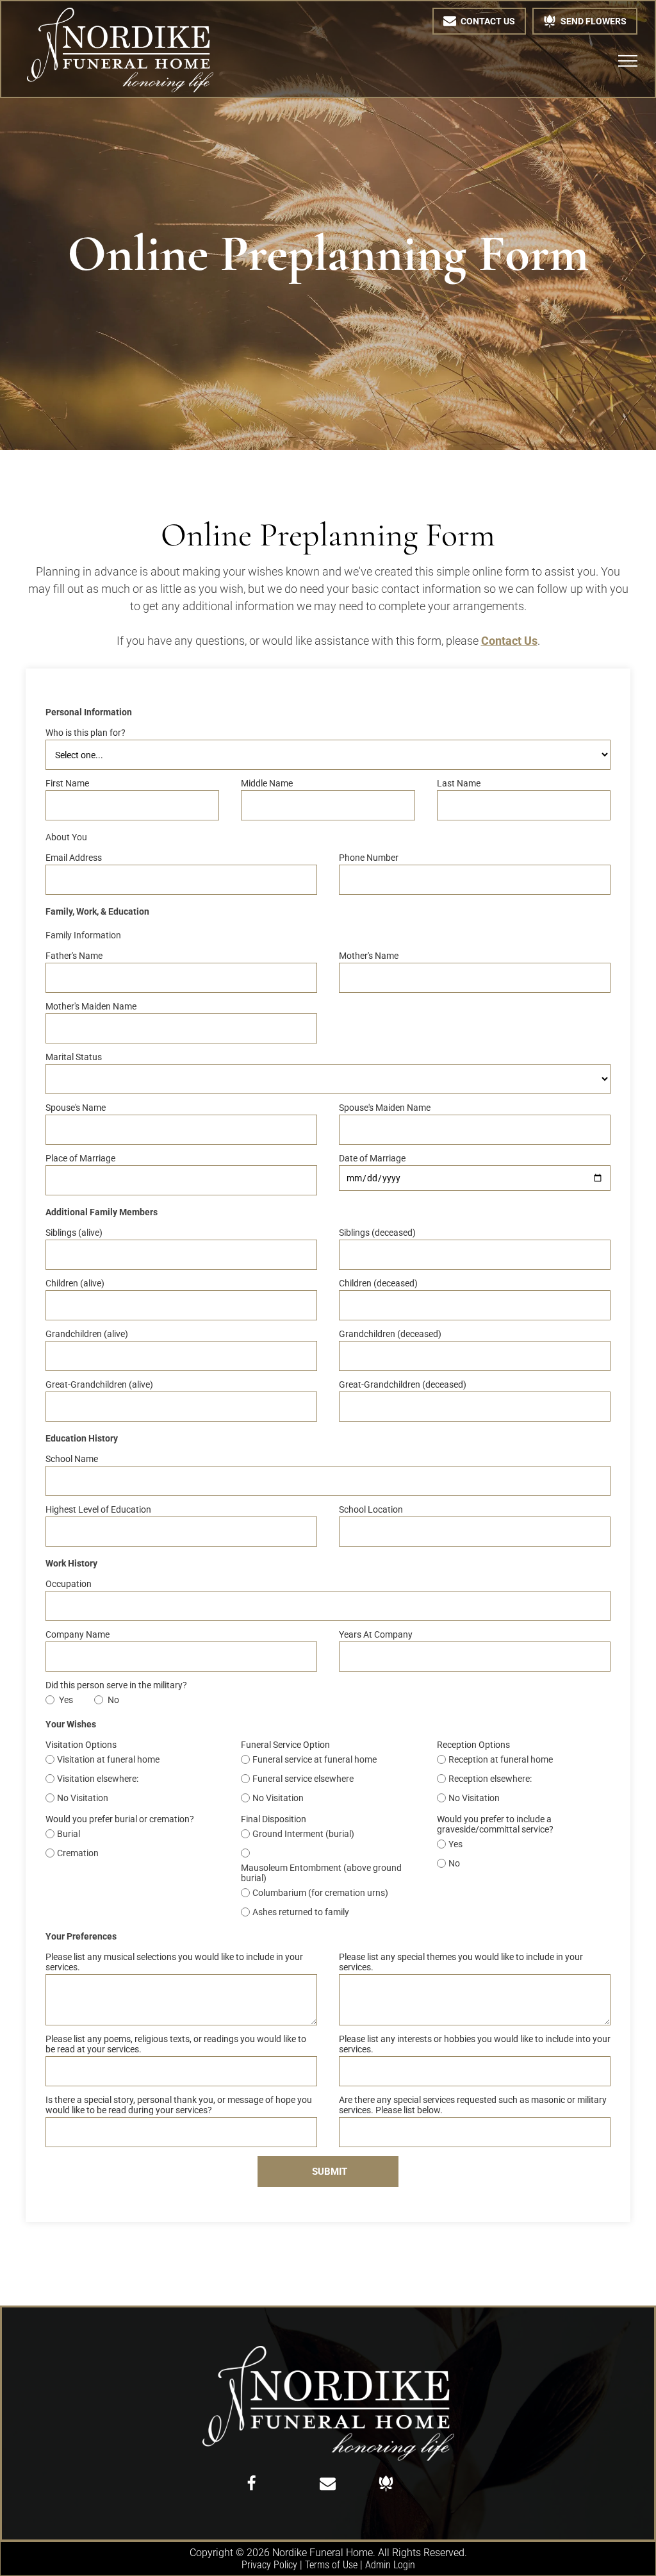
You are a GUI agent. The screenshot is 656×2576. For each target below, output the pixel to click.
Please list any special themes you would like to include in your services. (461, 1962)
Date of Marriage (372, 1158)
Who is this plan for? (86, 733)
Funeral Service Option (285, 1745)
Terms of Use (331, 2565)
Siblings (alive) (74, 1233)
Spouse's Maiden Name (385, 1108)
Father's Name (74, 956)
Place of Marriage (80, 1158)
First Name (67, 783)
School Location (371, 1509)
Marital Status (74, 1057)
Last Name (459, 783)
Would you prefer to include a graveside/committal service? (495, 1824)
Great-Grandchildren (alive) (99, 1384)
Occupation (69, 1584)
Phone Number (369, 858)
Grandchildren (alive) (87, 1334)
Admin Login (390, 2565)
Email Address (74, 858)
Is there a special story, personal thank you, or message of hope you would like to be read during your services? (179, 2105)
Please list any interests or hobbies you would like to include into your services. (475, 2044)
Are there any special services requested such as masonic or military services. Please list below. (473, 2105)
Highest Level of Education (98, 1509)
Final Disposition (274, 1819)
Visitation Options (81, 1745)
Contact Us (509, 641)
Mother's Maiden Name (91, 1006)
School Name (72, 1459)
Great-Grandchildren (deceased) (403, 1384)
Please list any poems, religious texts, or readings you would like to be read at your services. (176, 2044)
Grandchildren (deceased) (390, 1334)
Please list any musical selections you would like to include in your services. (174, 1962)
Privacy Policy (269, 2565)
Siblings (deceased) (377, 1233)
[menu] (628, 61)
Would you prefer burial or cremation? (120, 1819)
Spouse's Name (76, 1108)
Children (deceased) (378, 1283)
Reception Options (473, 1745)
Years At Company (376, 1634)
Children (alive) (75, 1283)
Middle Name (267, 783)
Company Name (78, 1634)
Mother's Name (369, 956)
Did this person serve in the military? (116, 1685)
